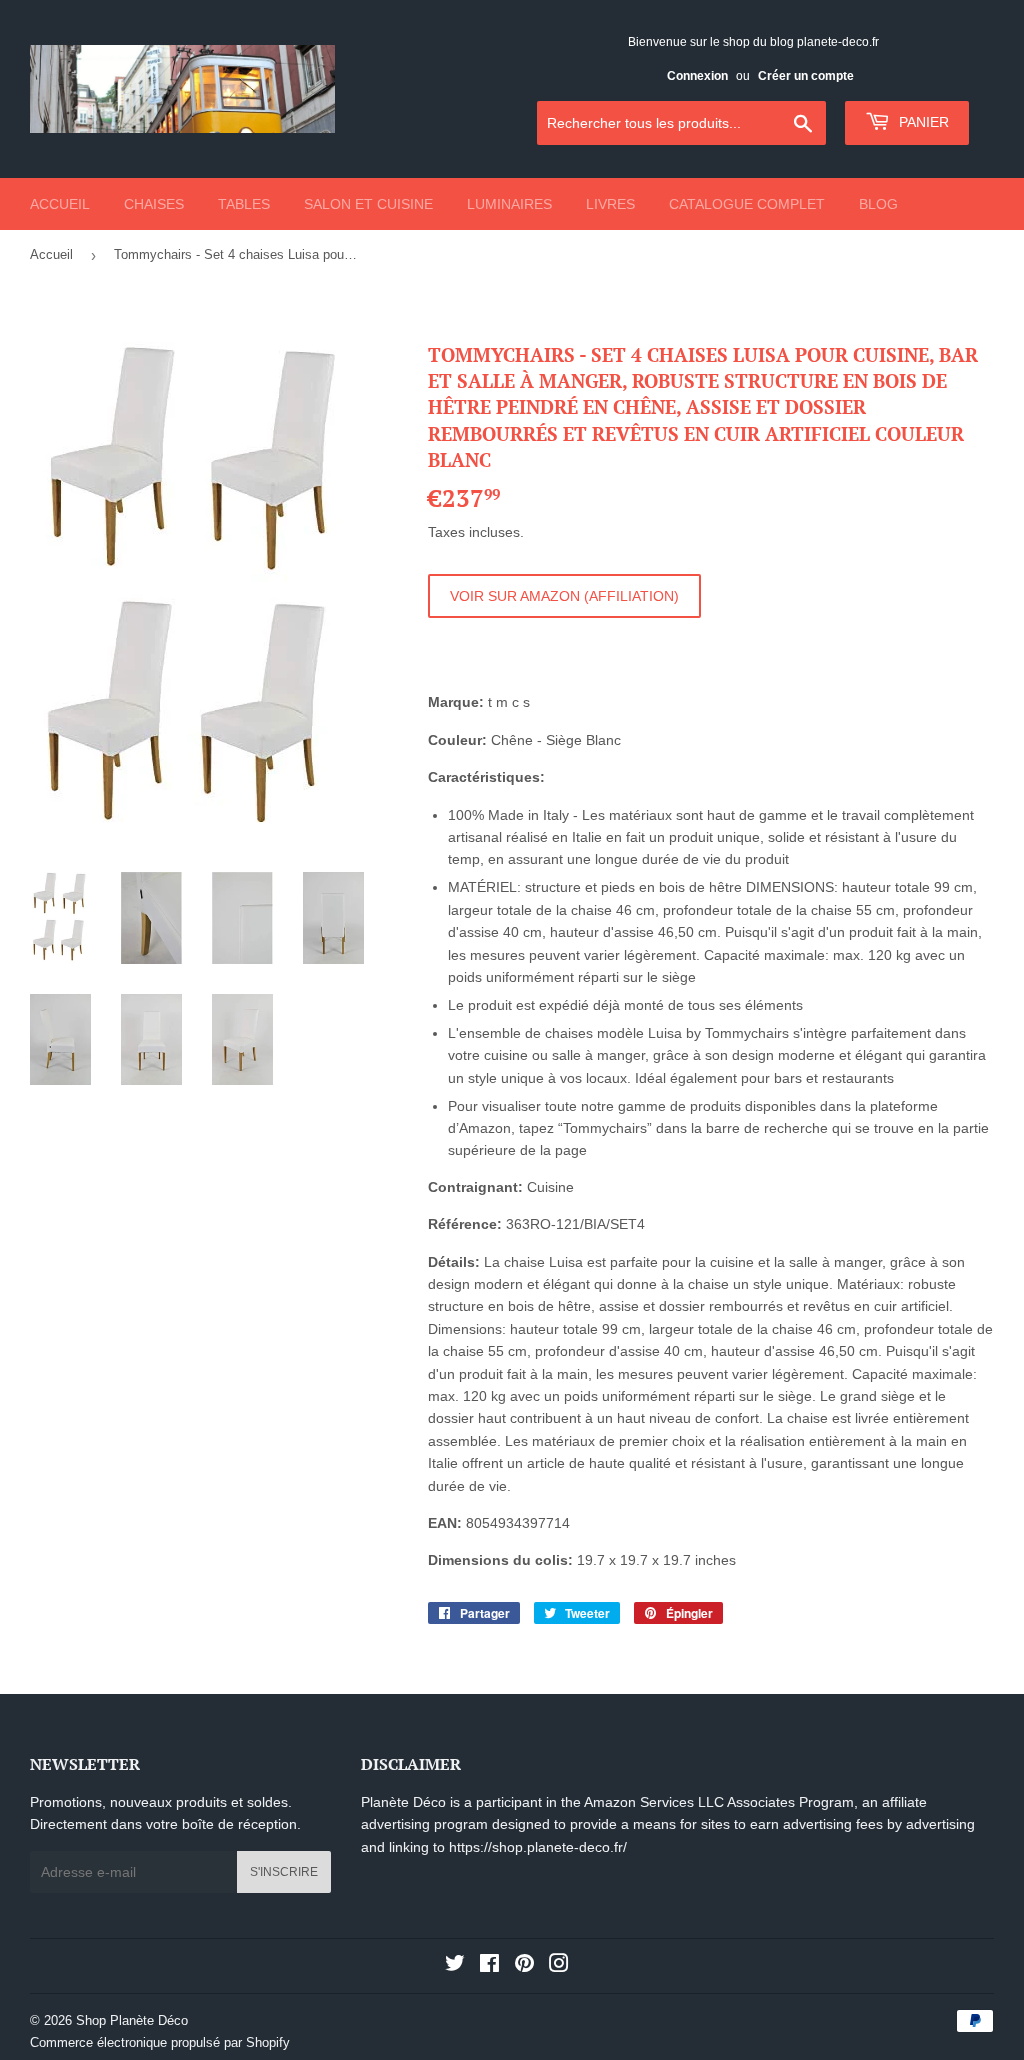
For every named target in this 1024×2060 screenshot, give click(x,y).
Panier (922, 122)
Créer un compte (806, 76)
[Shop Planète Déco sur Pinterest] (524, 1966)
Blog (878, 204)
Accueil (60, 204)
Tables (244, 204)
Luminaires (509, 204)
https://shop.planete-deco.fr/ (538, 1847)
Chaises (154, 204)
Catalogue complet (747, 204)
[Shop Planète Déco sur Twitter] (455, 1966)
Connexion (697, 76)
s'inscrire (284, 1872)
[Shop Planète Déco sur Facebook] (489, 1966)
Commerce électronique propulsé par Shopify (160, 2042)
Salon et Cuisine (368, 204)
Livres (610, 204)
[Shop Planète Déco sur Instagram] (559, 1966)
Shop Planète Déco (132, 2020)
